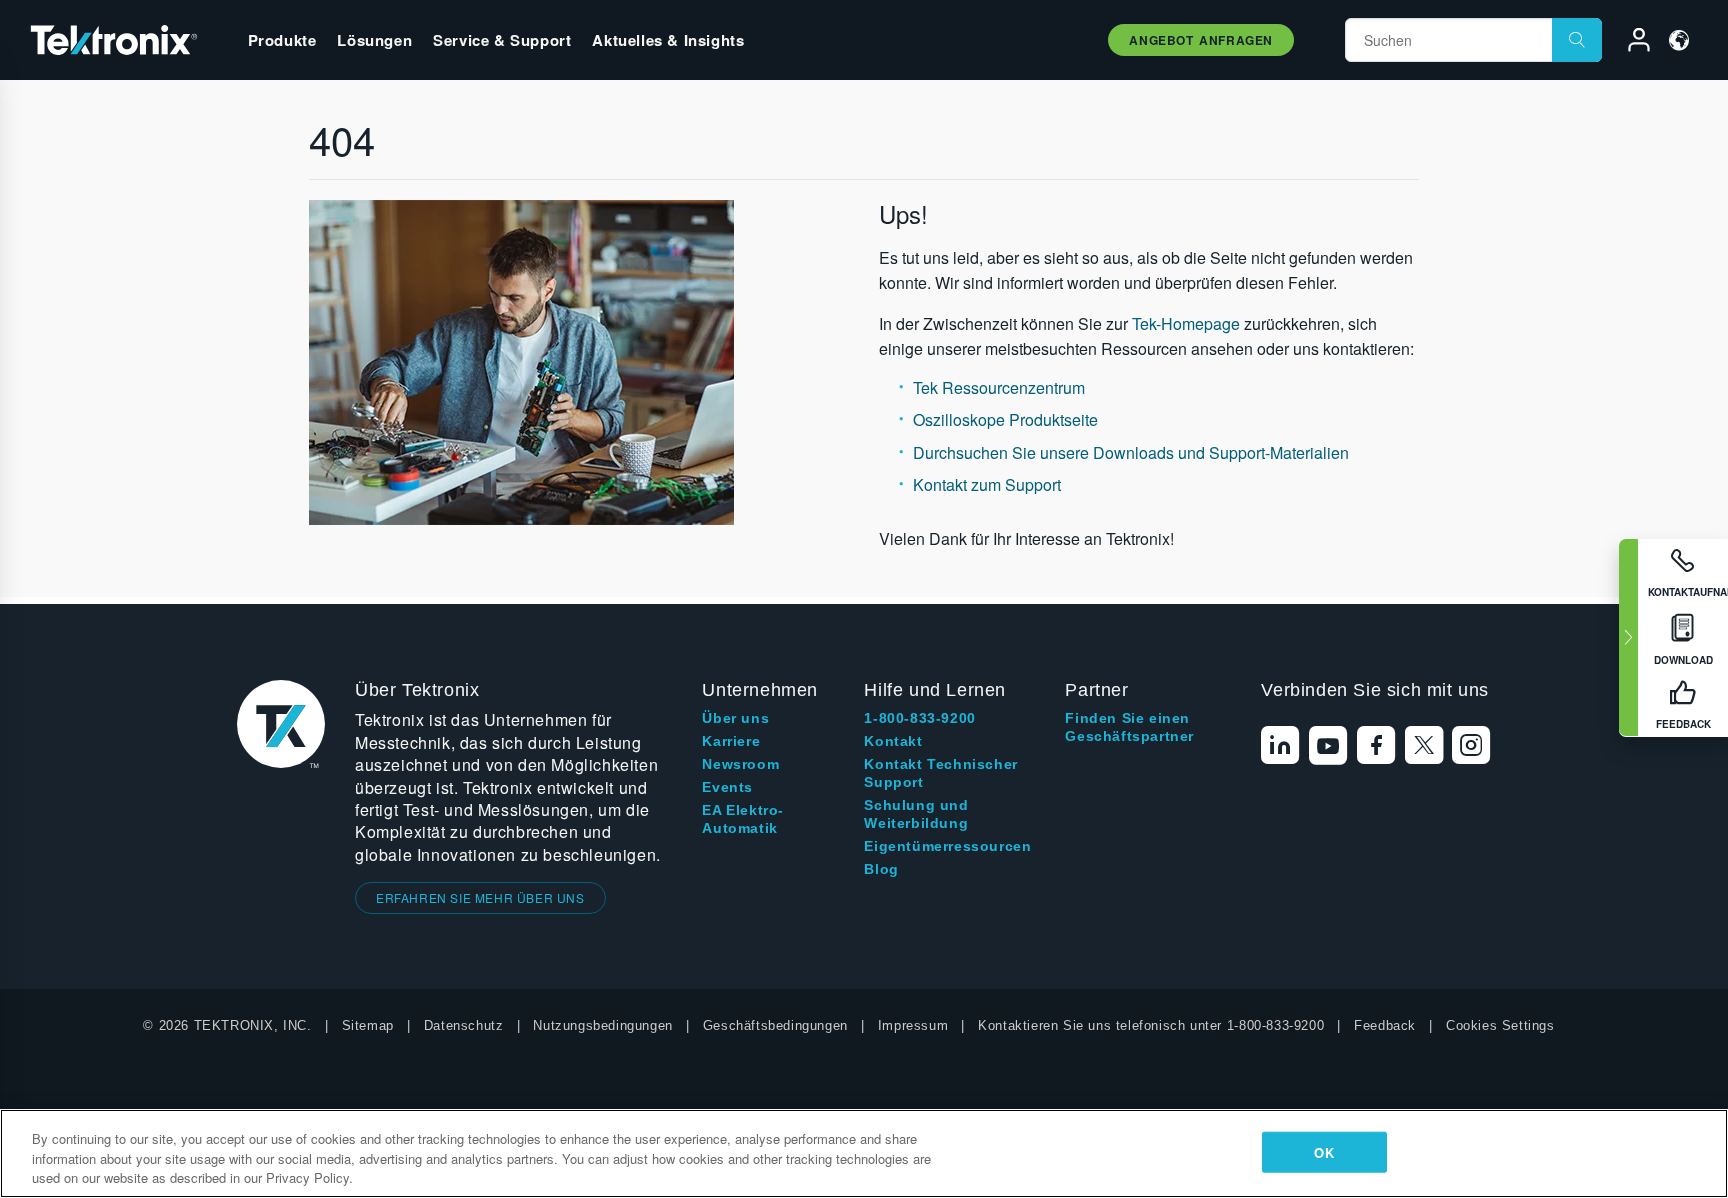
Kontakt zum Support (987, 484)
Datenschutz (464, 1025)
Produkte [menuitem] (282, 40)
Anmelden (1630, 43)
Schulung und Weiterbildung (916, 814)
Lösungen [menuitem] (374, 40)
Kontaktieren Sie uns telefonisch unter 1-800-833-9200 (1151, 1025)
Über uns (735, 718)
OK (1323, 1151)
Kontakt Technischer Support (940, 773)
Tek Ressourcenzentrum (999, 387)
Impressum (913, 1025)
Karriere (731, 741)
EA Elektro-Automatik (743, 819)
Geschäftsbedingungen (775, 1025)
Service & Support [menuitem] (502, 40)
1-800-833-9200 (919, 718)
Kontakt (893, 741)
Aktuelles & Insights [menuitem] (668, 40)
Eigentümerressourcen (947, 846)
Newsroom (740, 764)
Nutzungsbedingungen (602, 1025)
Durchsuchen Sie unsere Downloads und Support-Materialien (1131, 452)
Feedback (1385, 1025)
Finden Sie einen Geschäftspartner (1129, 727)
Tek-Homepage (1186, 323)
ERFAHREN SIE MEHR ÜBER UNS (480, 897)
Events (727, 787)
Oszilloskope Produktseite (1005, 419)
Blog (881, 869)
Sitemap (368, 1025)
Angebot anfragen (1201, 40)
